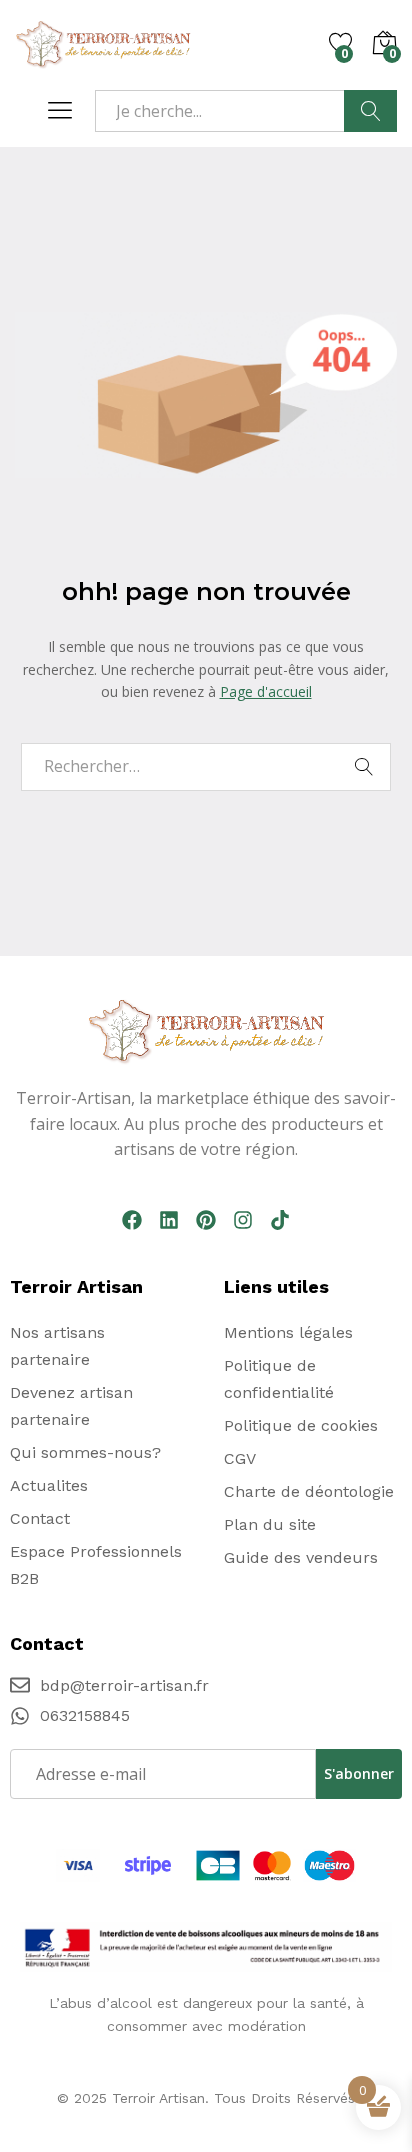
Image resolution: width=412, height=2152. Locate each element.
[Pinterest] (206, 1220)
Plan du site (270, 1524)
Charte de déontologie (309, 1491)
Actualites (49, 1485)
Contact (40, 1518)
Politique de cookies (301, 1425)
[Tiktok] (280, 1220)
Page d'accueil (266, 691)
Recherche (370, 111)
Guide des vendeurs (301, 1557)
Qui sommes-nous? (85, 1452)
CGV (240, 1458)
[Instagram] (243, 1220)
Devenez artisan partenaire (71, 1406)
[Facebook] (132, 1220)
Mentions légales (288, 1332)
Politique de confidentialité (279, 1379)
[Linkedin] (169, 1220)
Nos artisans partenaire (57, 1346)
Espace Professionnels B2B (96, 1565)
